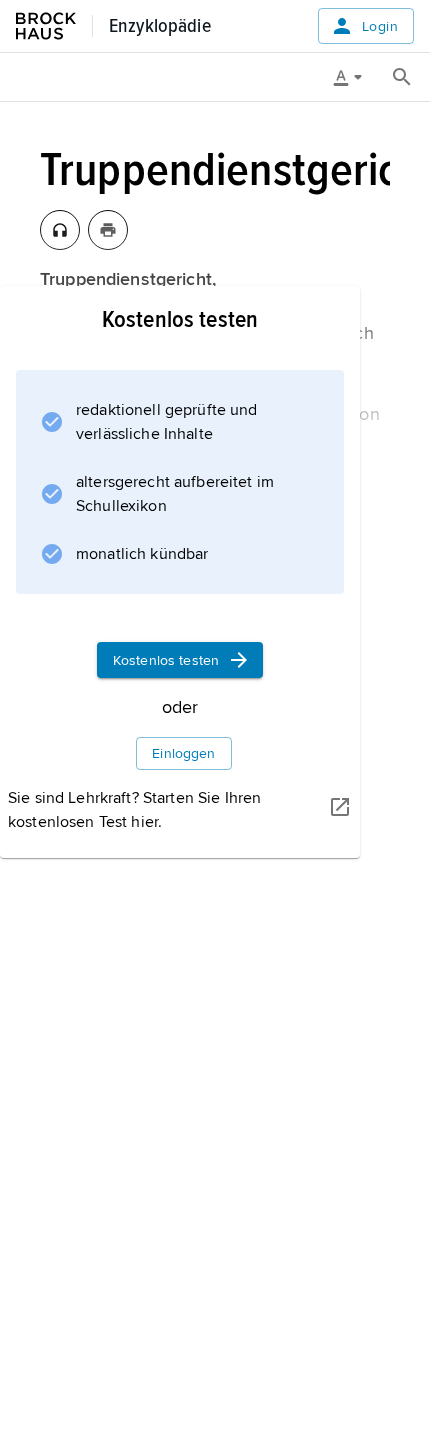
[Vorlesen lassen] (60, 230)
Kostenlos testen (166, 660)
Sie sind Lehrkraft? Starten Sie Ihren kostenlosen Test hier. (134, 810)
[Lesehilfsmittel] (355, 77)
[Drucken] (108, 230)
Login (380, 26)
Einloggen (183, 753)
